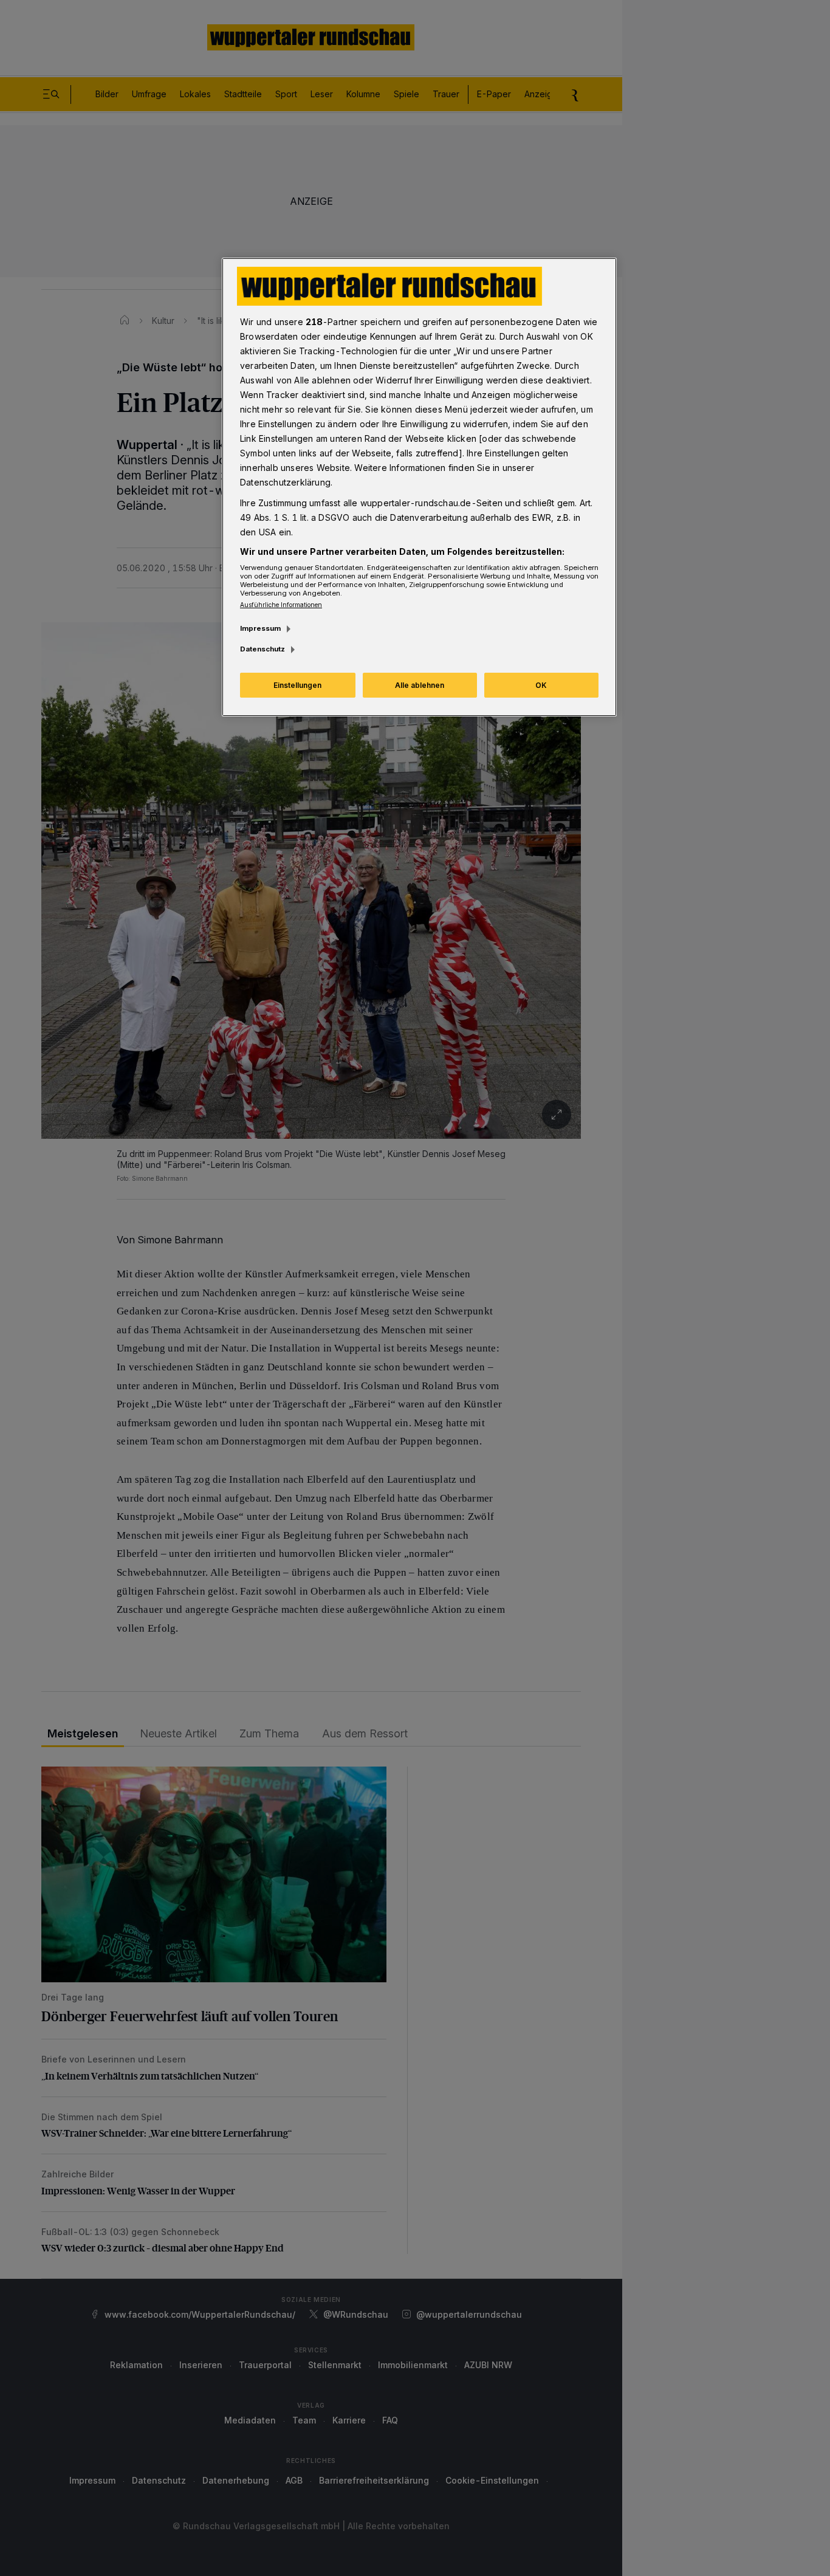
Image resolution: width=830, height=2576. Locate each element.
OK (541, 685)
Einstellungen (297, 685)
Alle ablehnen (420, 685)
